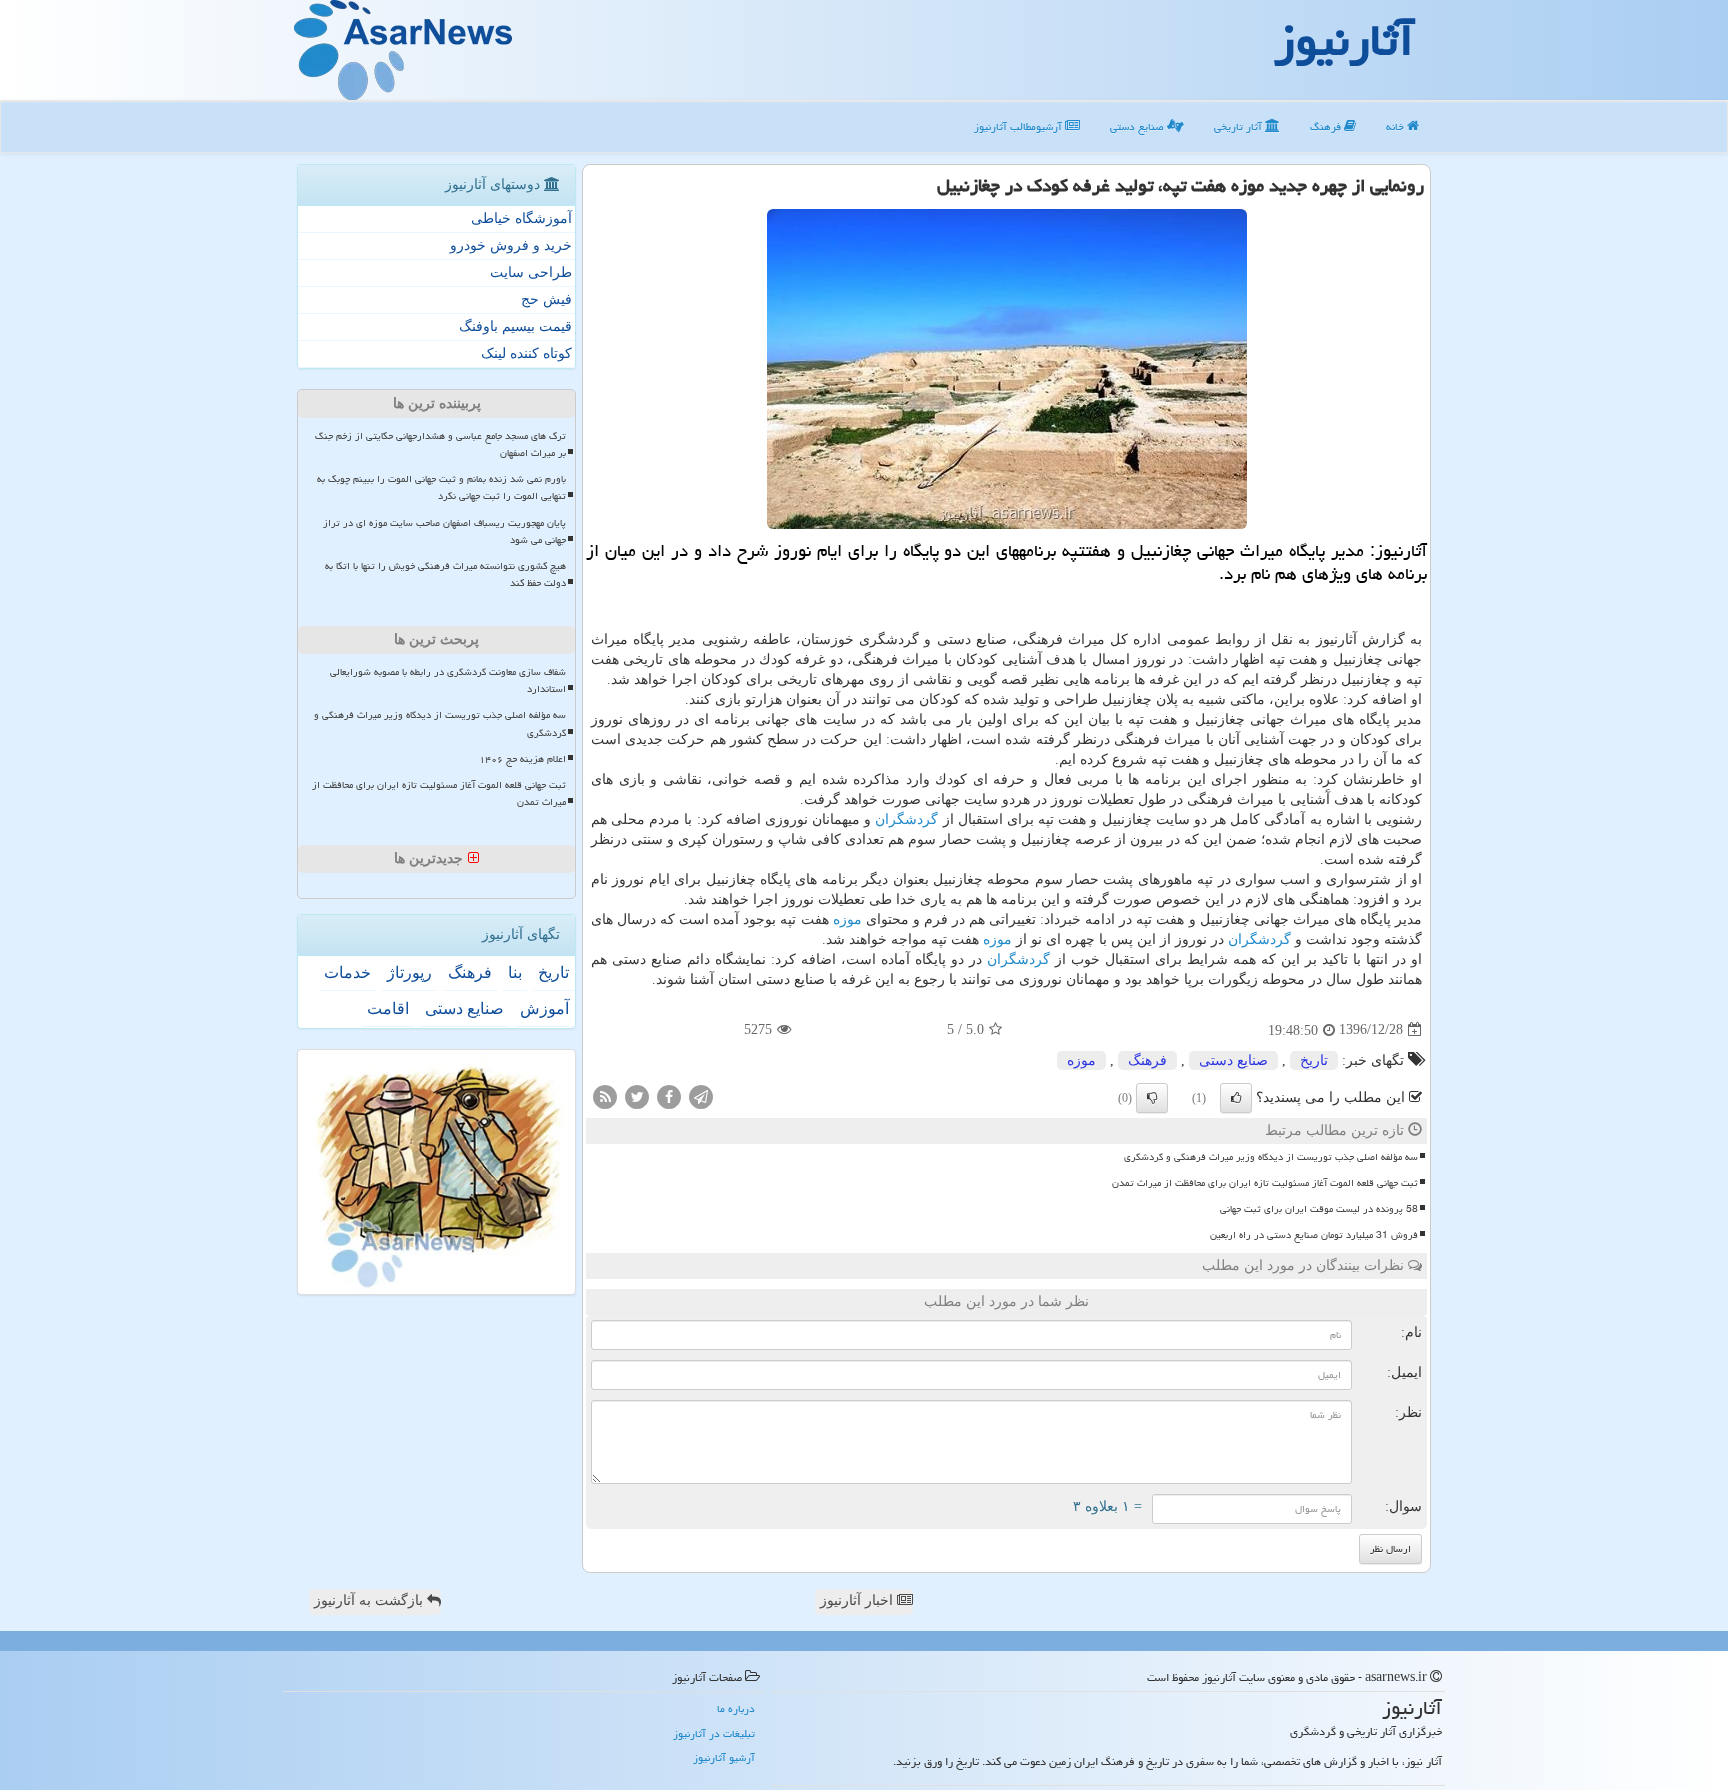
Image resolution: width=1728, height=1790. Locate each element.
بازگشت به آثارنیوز (370, 1600)
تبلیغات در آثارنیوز (714, 1733)
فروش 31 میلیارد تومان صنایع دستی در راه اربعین (1314, 1235)
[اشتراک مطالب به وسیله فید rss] (605, 1095)
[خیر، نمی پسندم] (1152, 1098)
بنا (515, 972)
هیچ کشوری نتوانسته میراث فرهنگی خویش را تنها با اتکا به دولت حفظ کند (445, 574)
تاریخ (1314, 1060)
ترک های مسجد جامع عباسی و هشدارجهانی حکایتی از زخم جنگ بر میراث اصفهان (440, 444)
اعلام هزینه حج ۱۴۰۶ (522, 759)
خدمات (347, 972)
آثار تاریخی (1239, 126)
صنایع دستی (1138, 126)
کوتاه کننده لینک (526, 353)
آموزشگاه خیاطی (521, 218)
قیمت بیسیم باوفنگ (515, 326)
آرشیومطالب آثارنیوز (1019, 126)
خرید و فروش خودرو (511, 245)
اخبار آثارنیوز (858, 1600)
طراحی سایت (531, 272)
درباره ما (736, 1708)
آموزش (544, 1008)
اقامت (388, 1008)
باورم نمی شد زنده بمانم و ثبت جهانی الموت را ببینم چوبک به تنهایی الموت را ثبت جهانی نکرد (441, 487)
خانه (1396, 126)
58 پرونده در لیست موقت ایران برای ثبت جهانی (1319, 1209)
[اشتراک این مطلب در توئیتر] (637, 1095)
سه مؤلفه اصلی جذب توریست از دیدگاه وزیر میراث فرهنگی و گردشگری (1271, 1157)
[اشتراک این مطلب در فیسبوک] (669, 1095)
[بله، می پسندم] (1236, 1098)
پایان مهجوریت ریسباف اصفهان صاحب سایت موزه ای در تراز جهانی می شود (444, 531)
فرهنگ (1327, 126)
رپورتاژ (409, 972)
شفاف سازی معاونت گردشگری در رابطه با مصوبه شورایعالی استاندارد (448, 680)
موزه (847, 919)
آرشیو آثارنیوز (724, 1757)
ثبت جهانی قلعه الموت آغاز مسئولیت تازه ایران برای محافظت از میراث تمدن (1265, 1183)
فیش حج (546, 299)
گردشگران (906, 819)
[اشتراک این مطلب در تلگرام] (701, 1095)
